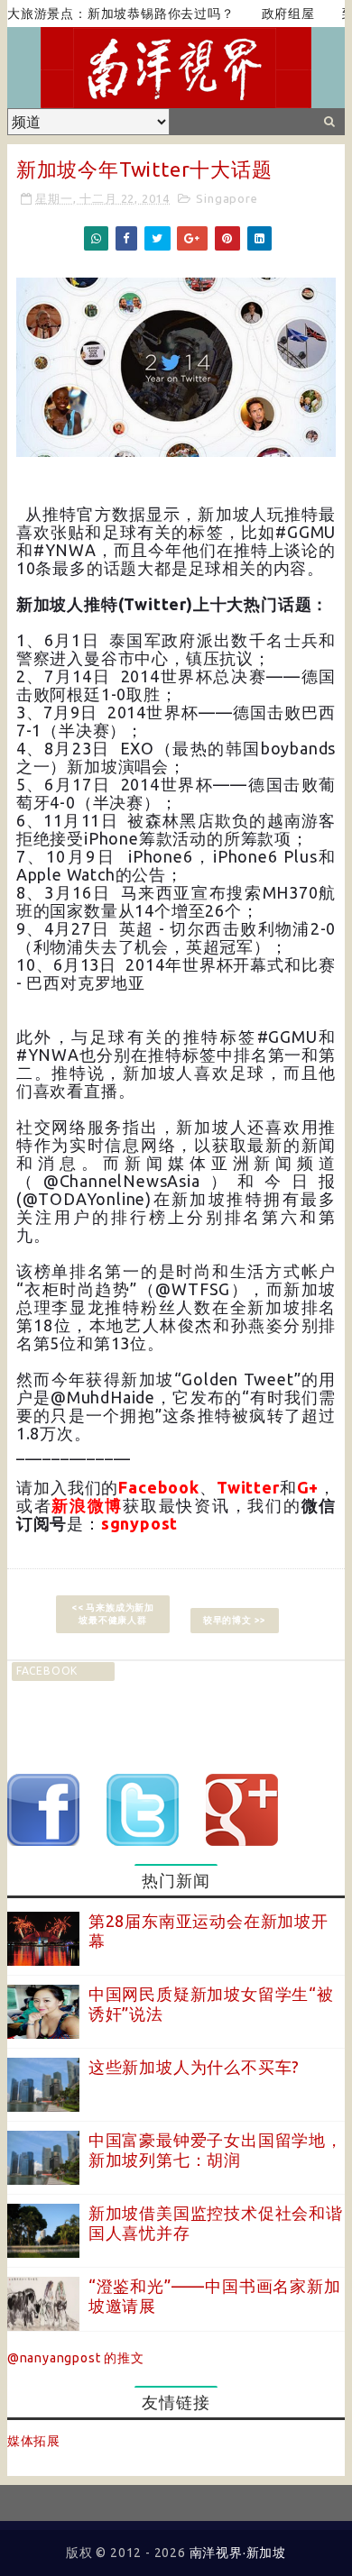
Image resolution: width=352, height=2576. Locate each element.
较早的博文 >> (235, 1620)
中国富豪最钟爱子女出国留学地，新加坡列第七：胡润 (216, 2150)
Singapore (227, 198)
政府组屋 (267, 14)
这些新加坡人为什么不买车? (194, 2067)
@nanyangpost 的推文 (76, 2358)
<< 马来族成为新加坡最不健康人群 (113, 1614)
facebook (47, 1671)
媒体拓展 (34, 2441)
